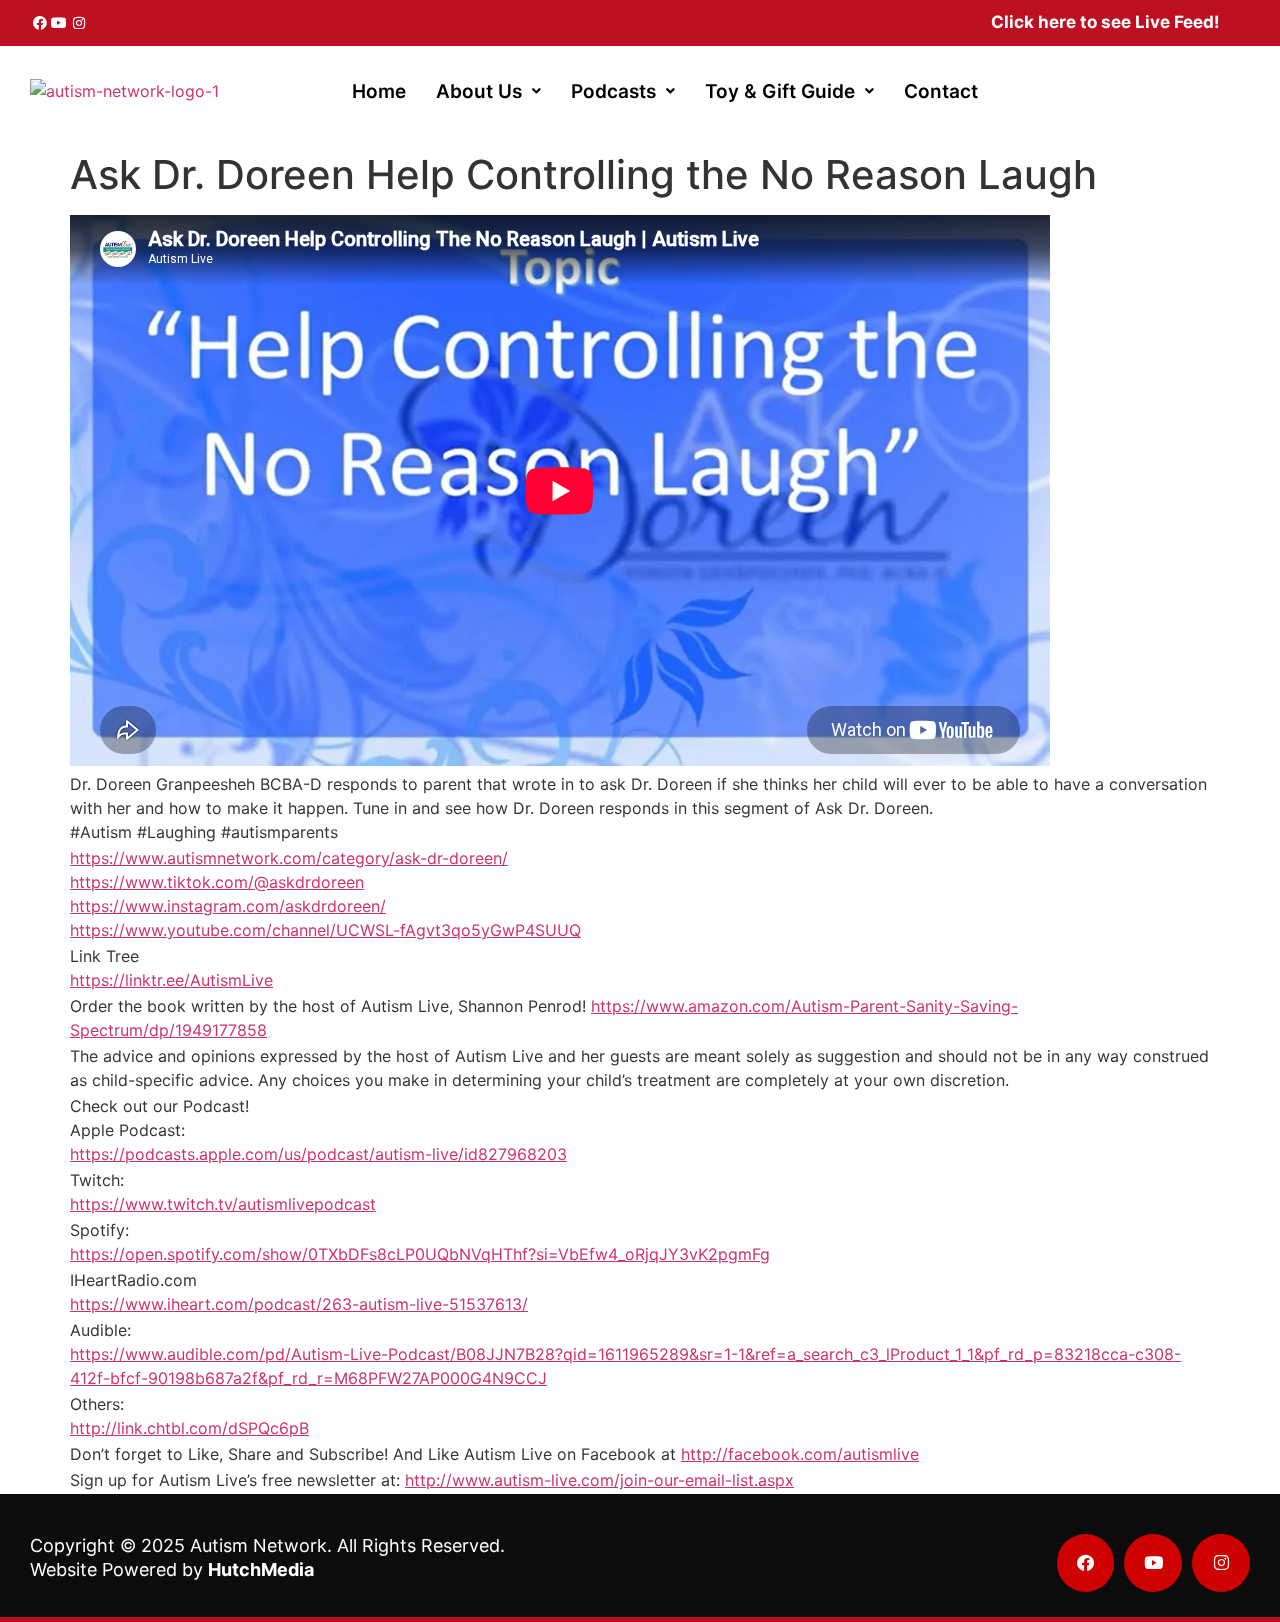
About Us (479, 91)
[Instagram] (79, 23)
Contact (941, 91)
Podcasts (613, 91)
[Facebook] (40, 23)
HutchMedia (261, 1569)
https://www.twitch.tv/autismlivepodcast (223, 1204)
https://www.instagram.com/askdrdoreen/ (228, 906)
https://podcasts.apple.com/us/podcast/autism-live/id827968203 (318, 1154)
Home (379, 91)
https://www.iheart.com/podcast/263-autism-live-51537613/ (299, 1304)
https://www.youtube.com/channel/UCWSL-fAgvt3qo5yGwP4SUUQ (325, 930)
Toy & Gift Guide (780, 91)
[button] (488, 91)
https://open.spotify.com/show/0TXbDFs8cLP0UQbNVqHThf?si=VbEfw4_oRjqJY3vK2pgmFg (420, 1254)
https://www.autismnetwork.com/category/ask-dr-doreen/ (289, 858)
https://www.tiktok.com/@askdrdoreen (217, 882)
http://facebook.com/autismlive (800, 1454)
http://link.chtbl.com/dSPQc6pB (189, 1428)
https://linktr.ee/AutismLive (171, 980)
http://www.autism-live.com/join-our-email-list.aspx (599, 1480)
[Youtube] (60, 23)
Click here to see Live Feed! (1105, 22)
